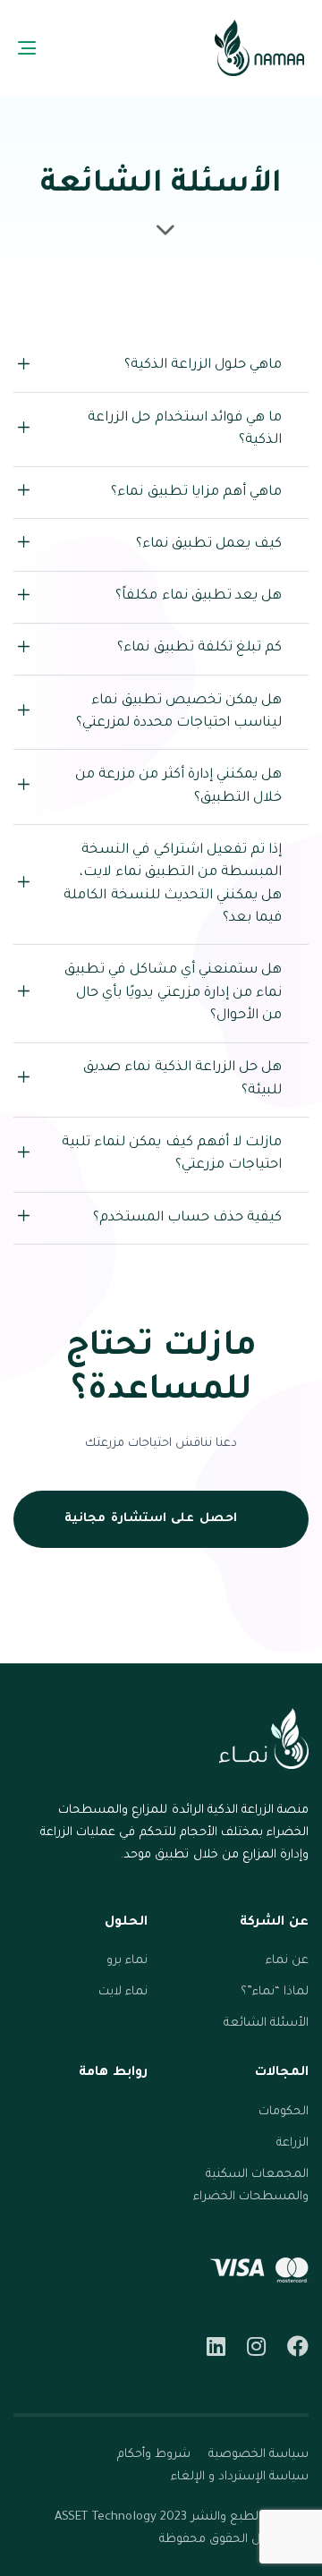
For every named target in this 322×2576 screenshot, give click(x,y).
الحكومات (284, 2112)
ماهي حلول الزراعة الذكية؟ (203, 366)
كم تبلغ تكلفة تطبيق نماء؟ (199, 648)
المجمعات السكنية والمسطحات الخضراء (251, 2186)
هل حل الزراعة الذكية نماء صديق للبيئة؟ (182, 1080)
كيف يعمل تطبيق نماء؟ (209, 544)
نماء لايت (123, 1992)
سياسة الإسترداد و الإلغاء (240, 2477)
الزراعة (292, 2143)
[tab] (161, 367)
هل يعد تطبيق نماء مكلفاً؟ (199, 596)
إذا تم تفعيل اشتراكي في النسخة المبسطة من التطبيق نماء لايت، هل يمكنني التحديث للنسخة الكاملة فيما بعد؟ (173, 885)
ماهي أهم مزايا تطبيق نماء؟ (196, 493)
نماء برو (127, 1961)
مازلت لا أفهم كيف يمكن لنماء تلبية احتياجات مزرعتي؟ (172, 1155)
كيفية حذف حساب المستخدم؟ (187, 1218)
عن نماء (287, 1961)
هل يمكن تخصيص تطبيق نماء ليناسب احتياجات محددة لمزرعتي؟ (179, 713)
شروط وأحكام (154, 2455)
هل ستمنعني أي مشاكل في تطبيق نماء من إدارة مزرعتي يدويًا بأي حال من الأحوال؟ (173, 993)
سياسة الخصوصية (258, 2455)
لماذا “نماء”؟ (275, 1992)
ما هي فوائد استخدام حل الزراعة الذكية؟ (185, 430)
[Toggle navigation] (66, 48)
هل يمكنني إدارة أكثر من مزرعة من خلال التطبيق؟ (178, 787)
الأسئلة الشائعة (266, 2023)
